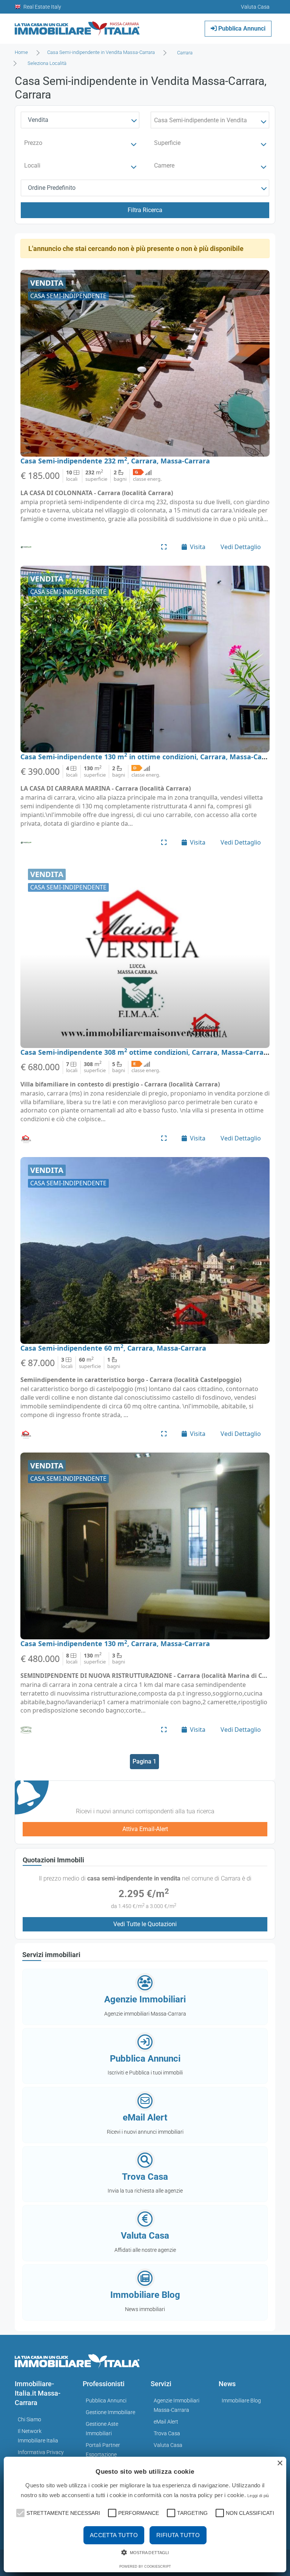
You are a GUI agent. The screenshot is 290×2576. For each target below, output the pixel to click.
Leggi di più (258, 2496)
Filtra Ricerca (145, 210)
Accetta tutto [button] (114, 2535)
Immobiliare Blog (241, 2401)
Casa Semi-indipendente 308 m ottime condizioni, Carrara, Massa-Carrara (146, 1052)
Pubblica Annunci (241, 28)
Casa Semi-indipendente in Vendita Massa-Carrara (101, 52)
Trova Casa (167, 2433)
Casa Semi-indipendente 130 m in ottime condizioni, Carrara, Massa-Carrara (150, 757)
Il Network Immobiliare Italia (38, 2436)
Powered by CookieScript (145, 2567)
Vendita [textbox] (38, 120)
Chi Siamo (29, 2419)
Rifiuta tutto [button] (178, 2535)
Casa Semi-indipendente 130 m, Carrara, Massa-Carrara (115, 1643)
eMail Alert (166, 2422)
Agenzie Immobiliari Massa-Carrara (177, 2405)
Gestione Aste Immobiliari (102, 2429)
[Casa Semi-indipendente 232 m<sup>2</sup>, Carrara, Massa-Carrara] (145, 363)
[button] (20, 2512)
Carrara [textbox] (185, 53)
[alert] (145, 2514)
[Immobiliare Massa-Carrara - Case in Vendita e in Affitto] (77, 26)
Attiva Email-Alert (145, 1829)
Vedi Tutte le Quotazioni (145, 1924)
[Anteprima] (164, 547)
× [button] (280, 2463)
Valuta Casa (168, 2445)
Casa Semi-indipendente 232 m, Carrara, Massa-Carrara (115, 461)
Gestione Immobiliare (110, 2412)
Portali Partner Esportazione (103, 2450)
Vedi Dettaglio (241, 547)
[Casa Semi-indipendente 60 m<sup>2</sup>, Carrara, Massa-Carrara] (145, 1250)
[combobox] (187, 53)
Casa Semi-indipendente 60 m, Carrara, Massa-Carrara (113, 1348)
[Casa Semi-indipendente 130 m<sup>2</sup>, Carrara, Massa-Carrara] (145, 1546)
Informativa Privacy (41, 2452)
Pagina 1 (144, 1761)
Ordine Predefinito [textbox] (52, 188)
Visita (198, 547)
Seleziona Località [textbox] (47, 63)
